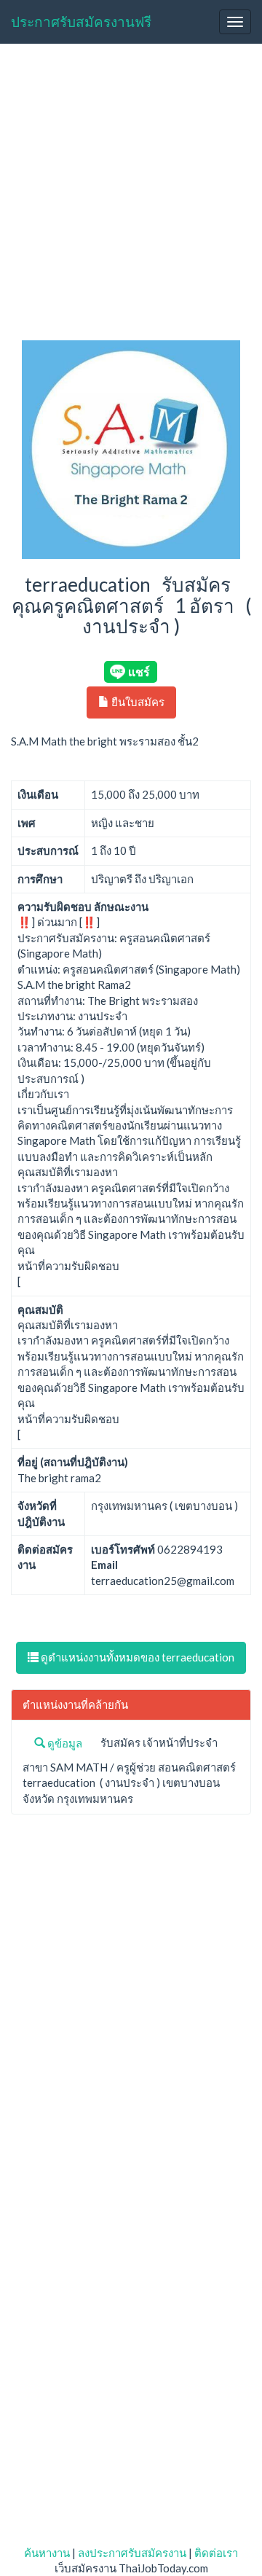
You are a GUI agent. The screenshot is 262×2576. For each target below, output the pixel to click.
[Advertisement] (131, 194)
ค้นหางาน (47, 2553)
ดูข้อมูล (64, 1743)
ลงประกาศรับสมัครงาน (132, 2553)
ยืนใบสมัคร (137, 702)
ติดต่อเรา (216, 2553)
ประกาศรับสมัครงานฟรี (81, 21)
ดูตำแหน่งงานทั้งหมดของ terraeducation (136, 1657)
